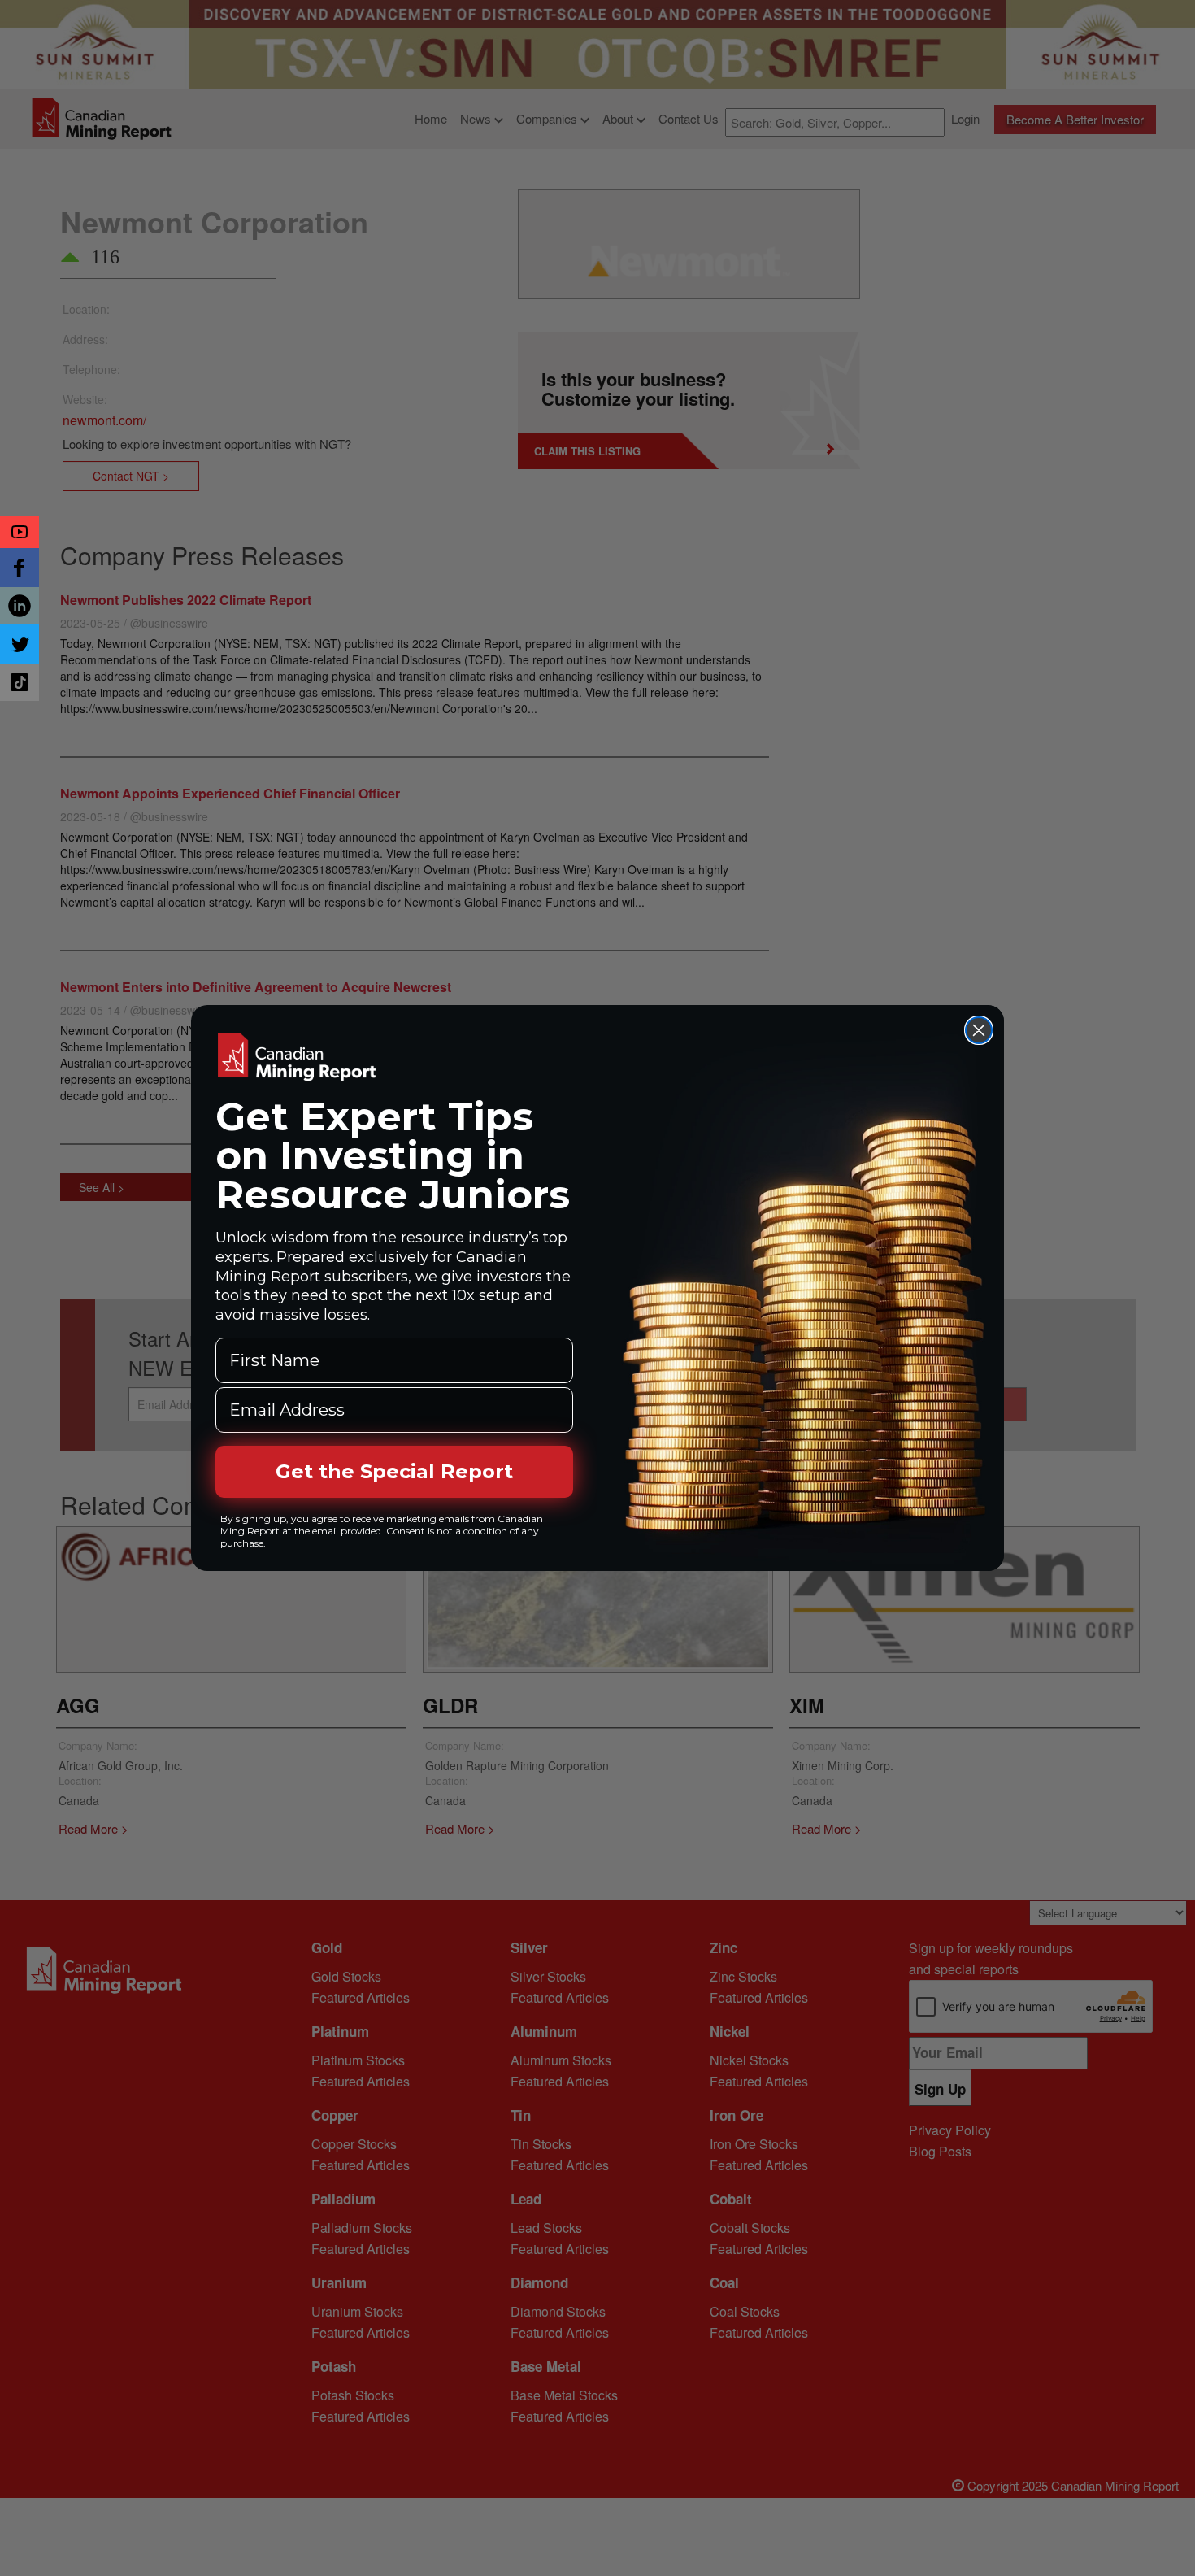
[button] (20, 532)
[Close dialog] (979, 1030)
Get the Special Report (394, 1471)
